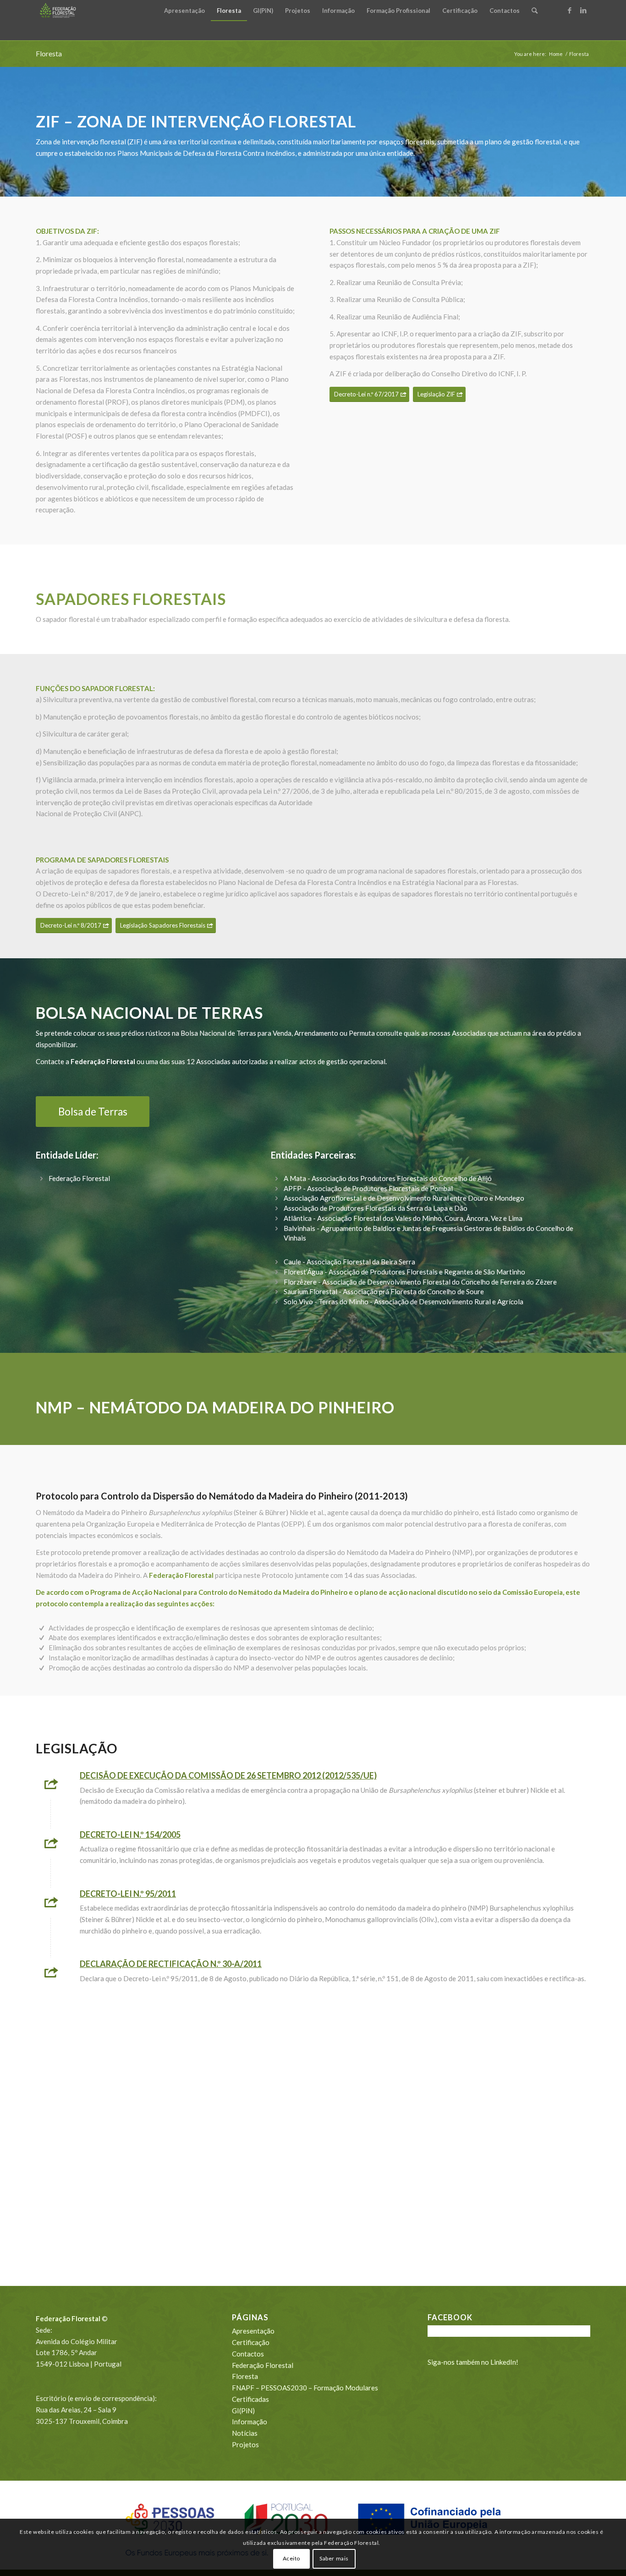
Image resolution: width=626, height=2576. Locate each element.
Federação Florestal (263, 2365)
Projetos (245, 2444)
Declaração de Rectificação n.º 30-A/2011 (171, 1964)
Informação (250, 2422)
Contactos (248, 2354)
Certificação (251, 2342)
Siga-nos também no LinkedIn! (473, 2362)
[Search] (535, 11)
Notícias (245, 2433)
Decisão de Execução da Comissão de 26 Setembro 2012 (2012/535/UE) (228, 1775)
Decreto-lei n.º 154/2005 (130, 1835)
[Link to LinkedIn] (583, 10)
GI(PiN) (243, 2411)
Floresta (49, 53)
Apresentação (253, 2331)
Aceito (292, 2558)
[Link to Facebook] (570, 10)
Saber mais (334, 2558)
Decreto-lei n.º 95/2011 (128, 1894)
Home (556, 54)
